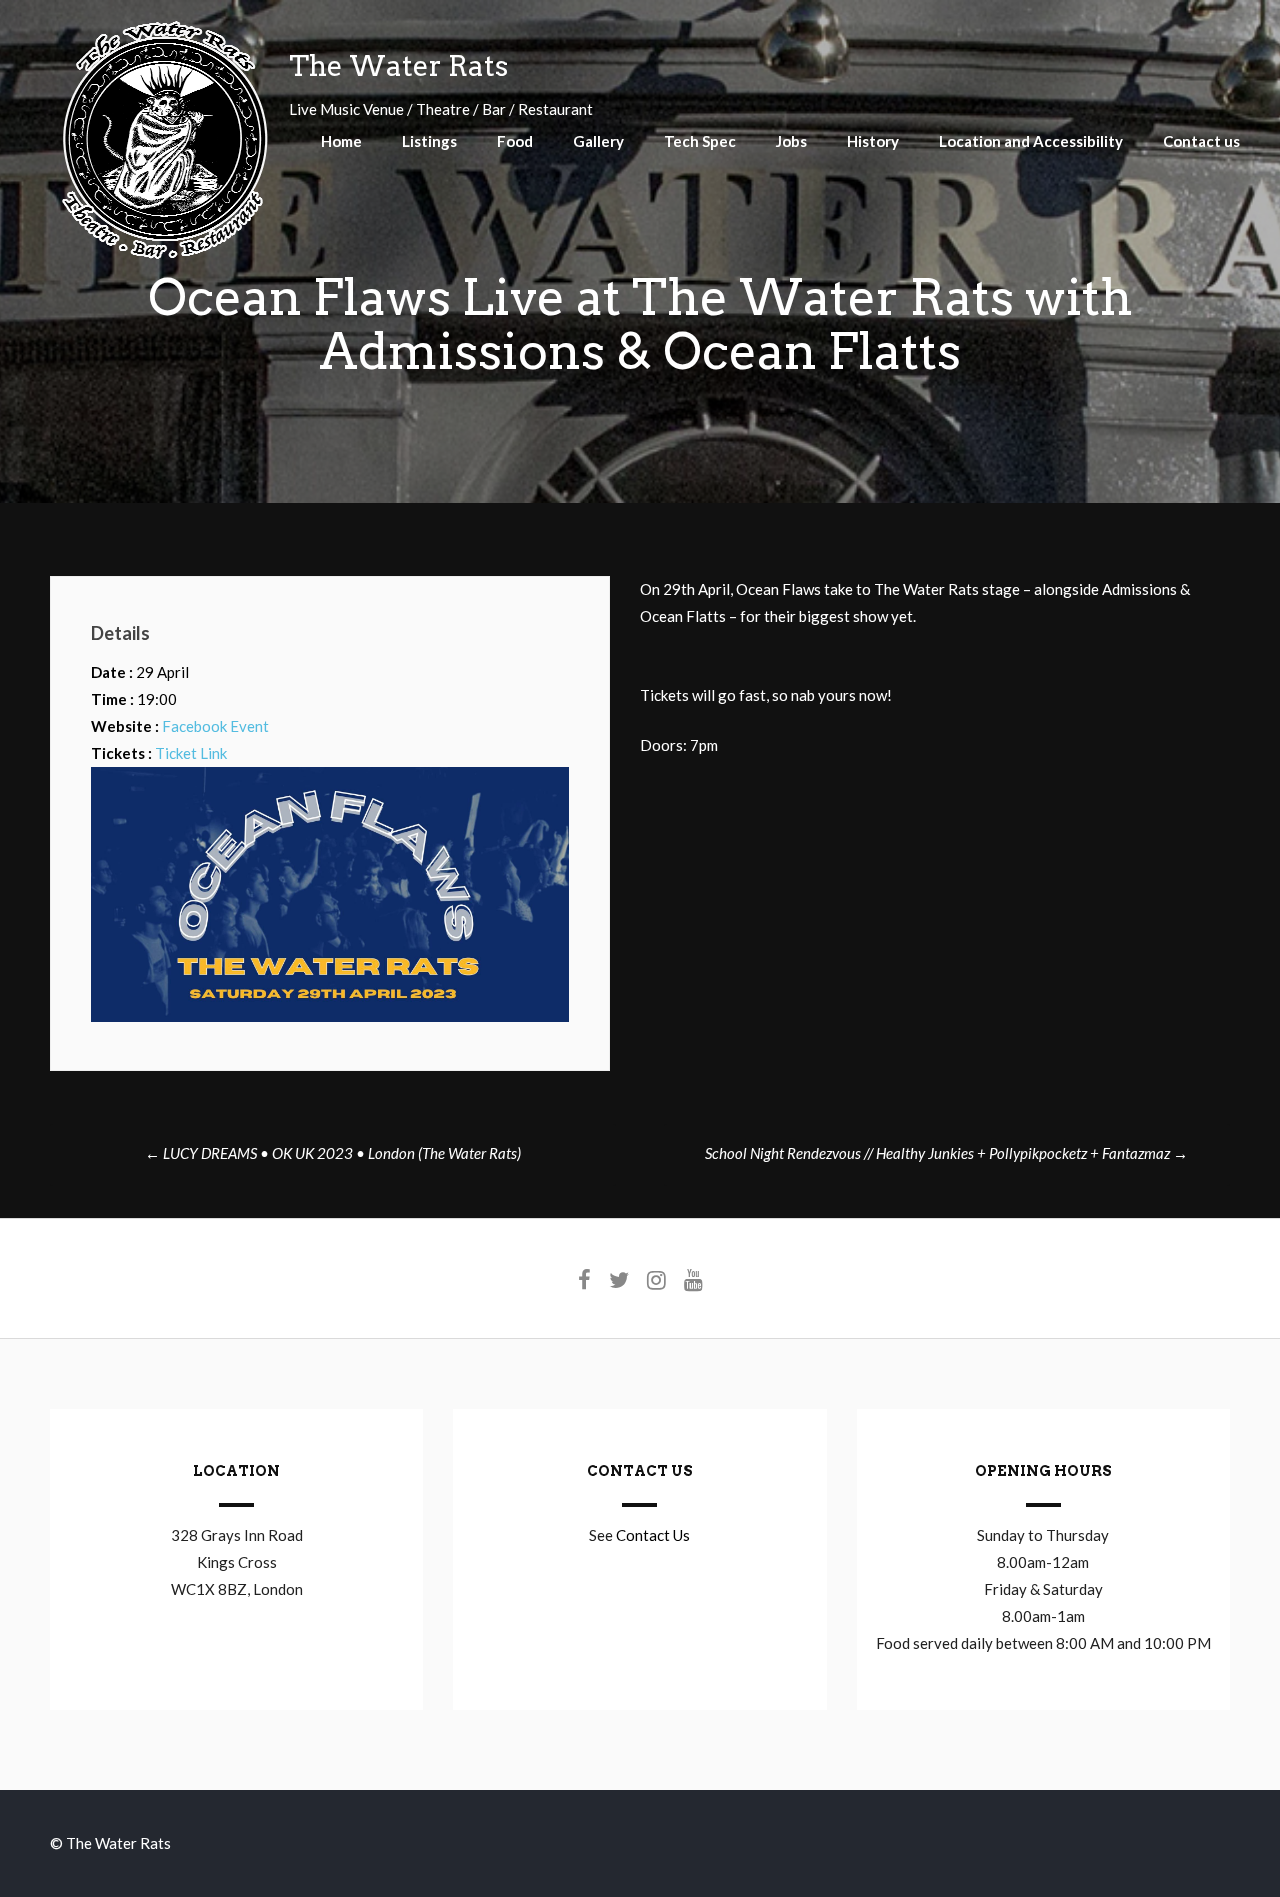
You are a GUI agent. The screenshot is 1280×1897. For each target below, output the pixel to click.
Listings (429, 141)
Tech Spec (700, 141)
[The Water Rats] (164, 256)
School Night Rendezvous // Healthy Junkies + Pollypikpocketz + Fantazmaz (946, 1153)
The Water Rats (398, 66)
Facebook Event (215, 726)
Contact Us (653, 1535)
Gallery (598, 141)
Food (515, 141)
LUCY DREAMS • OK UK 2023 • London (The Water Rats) (333, 1153)
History (873, 141)
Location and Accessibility (1031, 141)
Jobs (791, 141)
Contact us (1201, 141)
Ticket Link (191, 753)
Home (341, 141)
